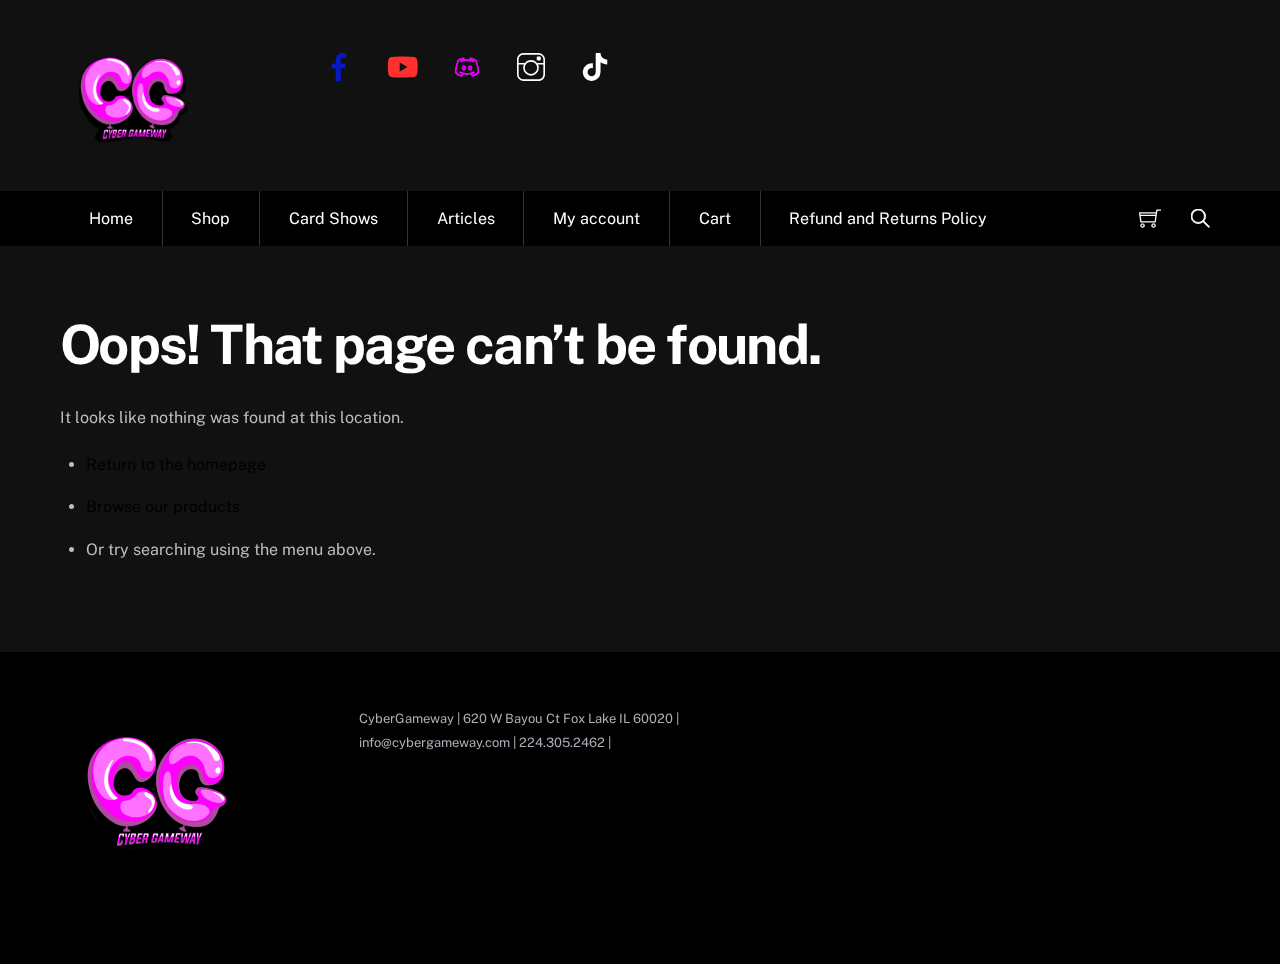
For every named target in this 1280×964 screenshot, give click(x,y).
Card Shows (333, 218)
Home (111, 218)
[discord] (470, 65)
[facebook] (342, 65)
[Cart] (1150, 218)
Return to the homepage (176, 464)
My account (596, 218)
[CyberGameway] (135, 160)
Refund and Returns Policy (888, 218)
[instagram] (534, 65)
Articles (466, 218)
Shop (210, 218)
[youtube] (406, 65)
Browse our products (163, 506)
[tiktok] (598, 65)
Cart (715, 218)
